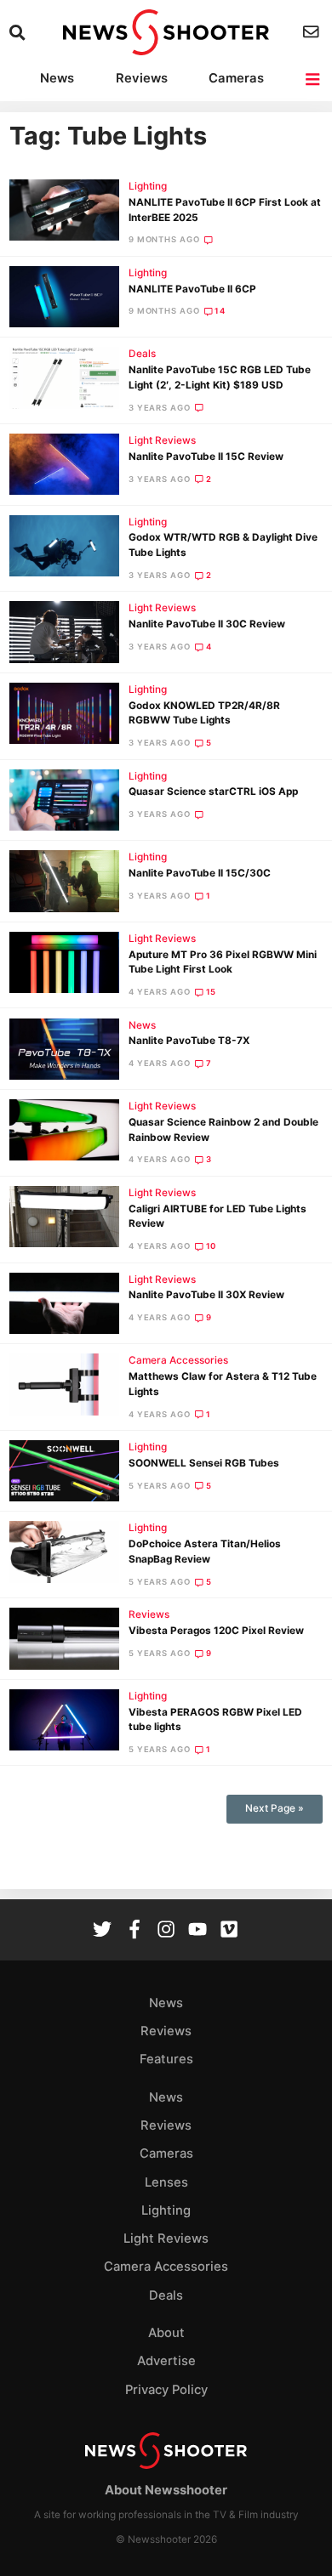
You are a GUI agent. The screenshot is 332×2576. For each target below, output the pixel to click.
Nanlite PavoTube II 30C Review (207, 624)
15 (212, 992)
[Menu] (314, 79)
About (166, 2333)
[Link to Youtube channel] (197, 1931)
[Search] (19, 33)
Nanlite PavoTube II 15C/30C (200, 873)
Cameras (236, 78)
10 (212, 1246)
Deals (142, 354)
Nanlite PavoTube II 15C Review (206, 457)
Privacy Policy (166, 2390)
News (57, 78)
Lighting (148, 186)
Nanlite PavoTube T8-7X (189, 1041)
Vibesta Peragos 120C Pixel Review (216, 1631)
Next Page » (275, 1808)
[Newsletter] (313, 32)
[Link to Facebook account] (135, 1931)
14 (220, 311)
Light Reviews (162, 440)
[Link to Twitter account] (102, 1931)
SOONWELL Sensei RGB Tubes (204, 1463)
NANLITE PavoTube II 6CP (192, 289)
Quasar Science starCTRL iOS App (213, 792)
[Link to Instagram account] (166, 1931)
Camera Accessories (178, 1360)
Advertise (166, 2361)
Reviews (142, 78)
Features (166, 2059)
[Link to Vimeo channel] (229, 1931)
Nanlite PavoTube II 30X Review (206, 1295)
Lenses (166, 2182)
